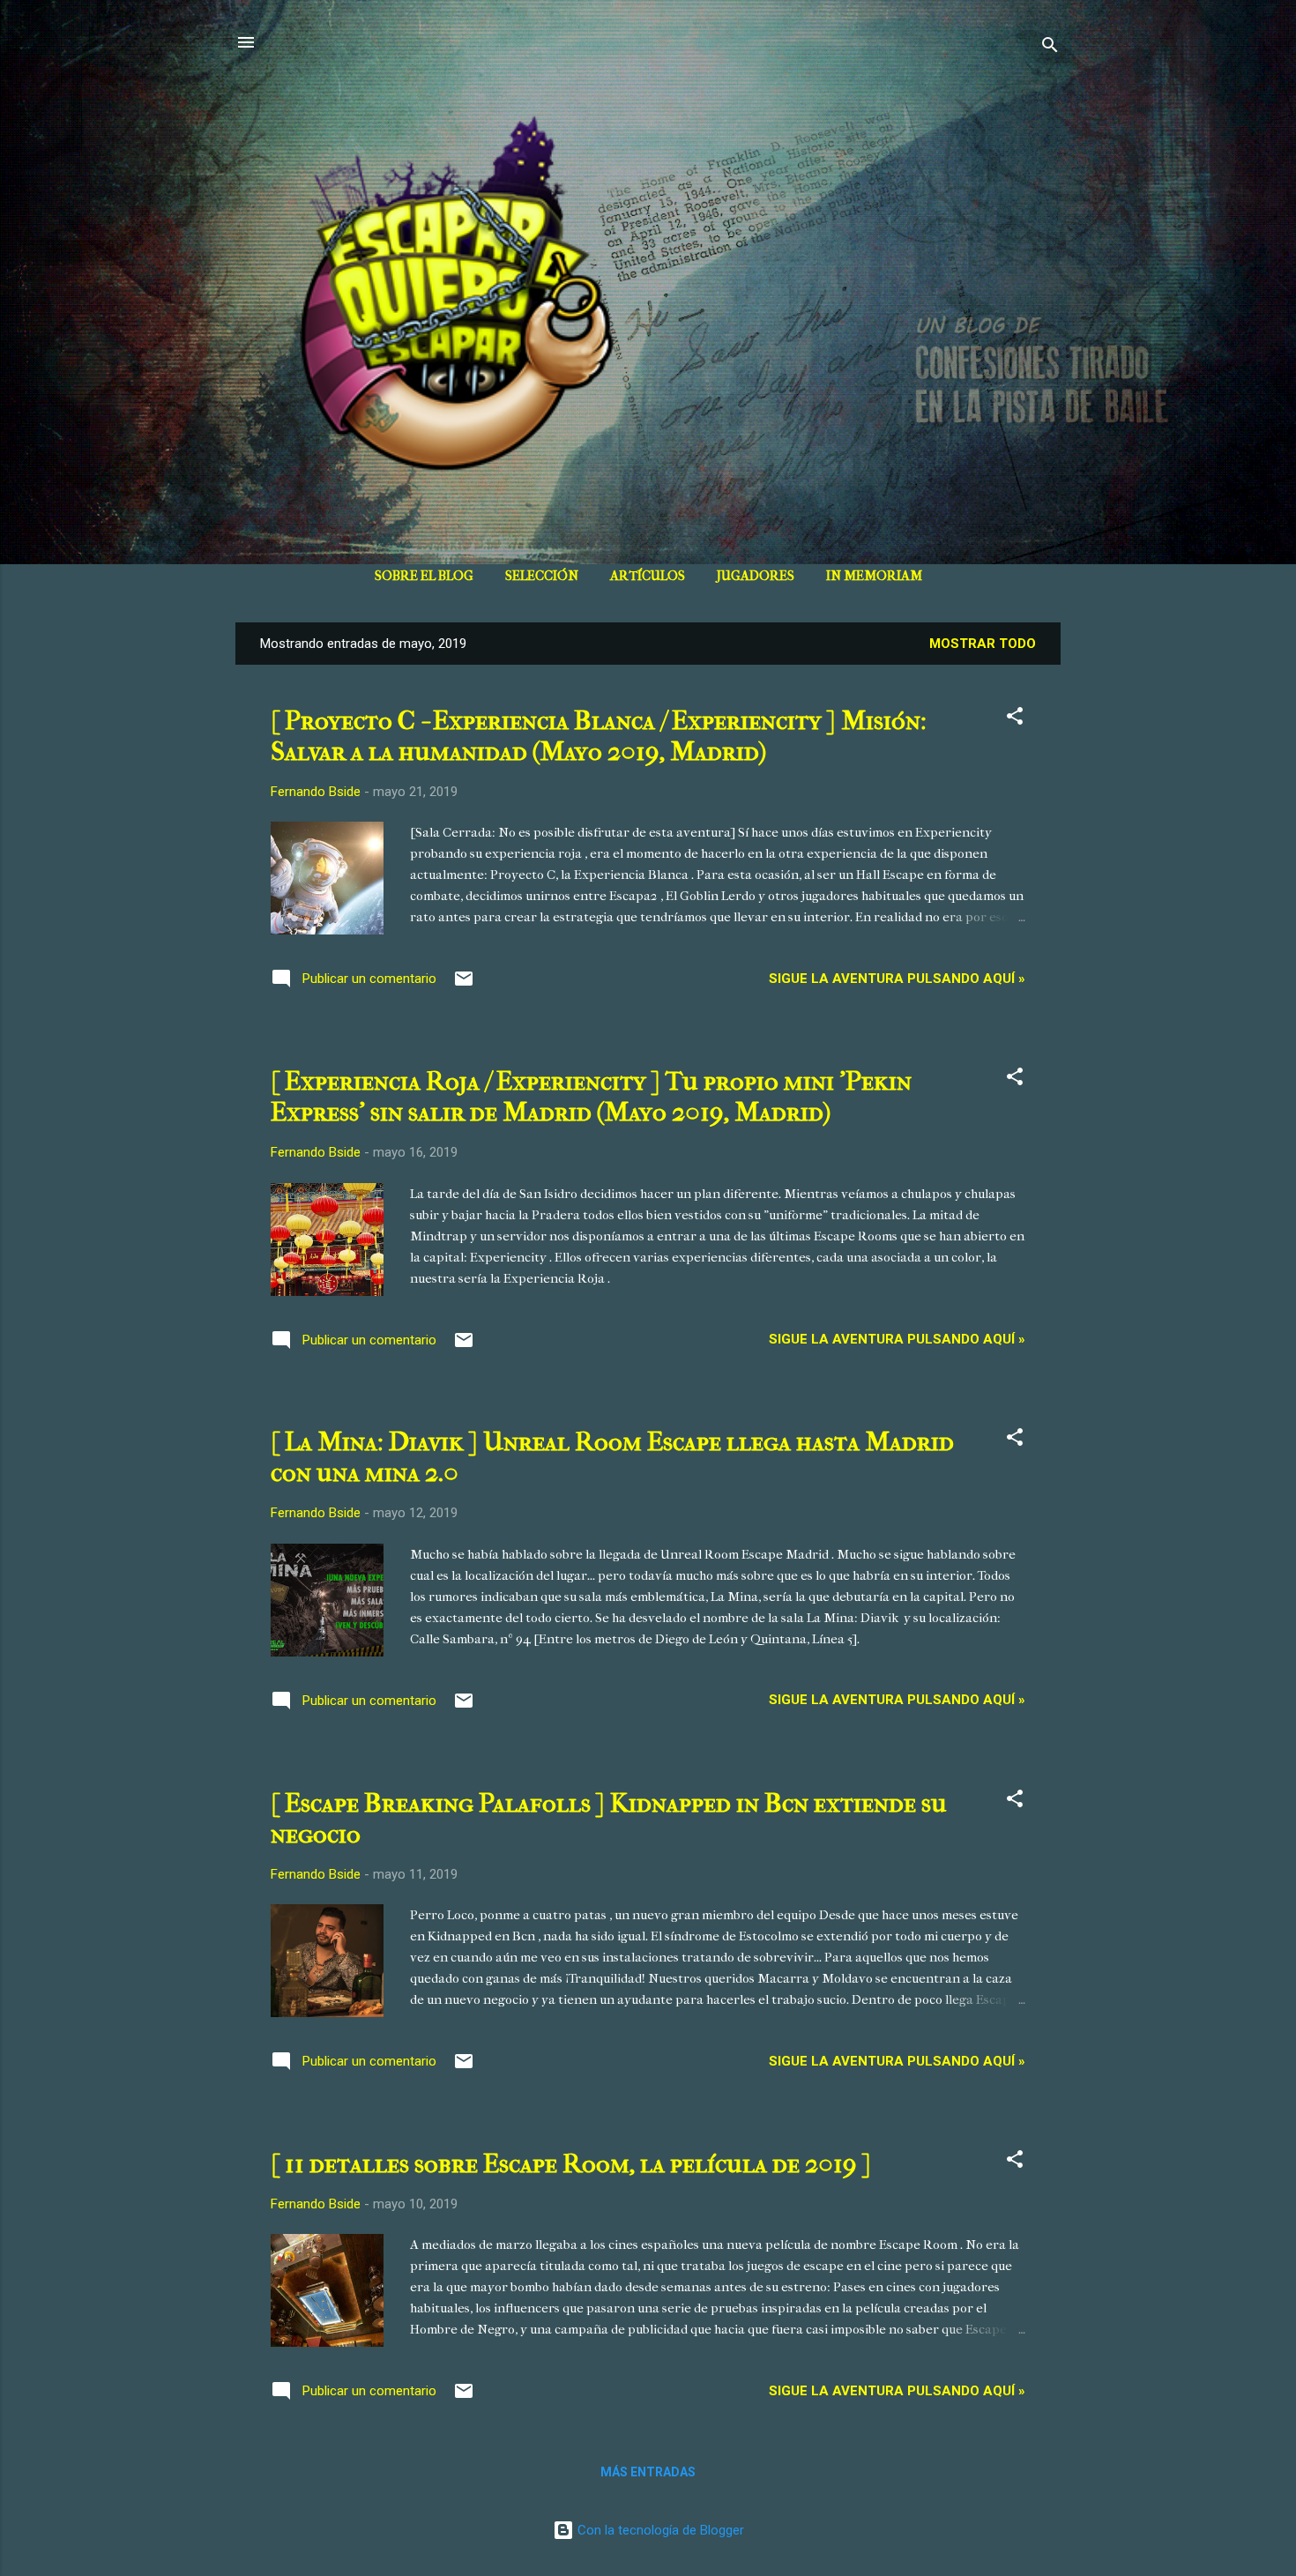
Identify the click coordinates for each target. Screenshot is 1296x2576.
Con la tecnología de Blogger (659, 2530)
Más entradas (648, 2472)
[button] (1015, 719)
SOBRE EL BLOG (424, 576)
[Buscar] (1050, 48)
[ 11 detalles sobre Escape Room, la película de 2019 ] (571, 2164)
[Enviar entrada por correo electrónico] (464, 985)
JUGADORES (756, 576)
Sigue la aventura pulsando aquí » (897, 979)
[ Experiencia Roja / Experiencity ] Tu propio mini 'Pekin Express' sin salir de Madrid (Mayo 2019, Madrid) (591, 1097)
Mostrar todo (983, 644)
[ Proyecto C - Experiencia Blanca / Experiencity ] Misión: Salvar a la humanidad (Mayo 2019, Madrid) (599, 736)
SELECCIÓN (542, 576)
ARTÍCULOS (648, 576)
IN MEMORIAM (874, 576)
